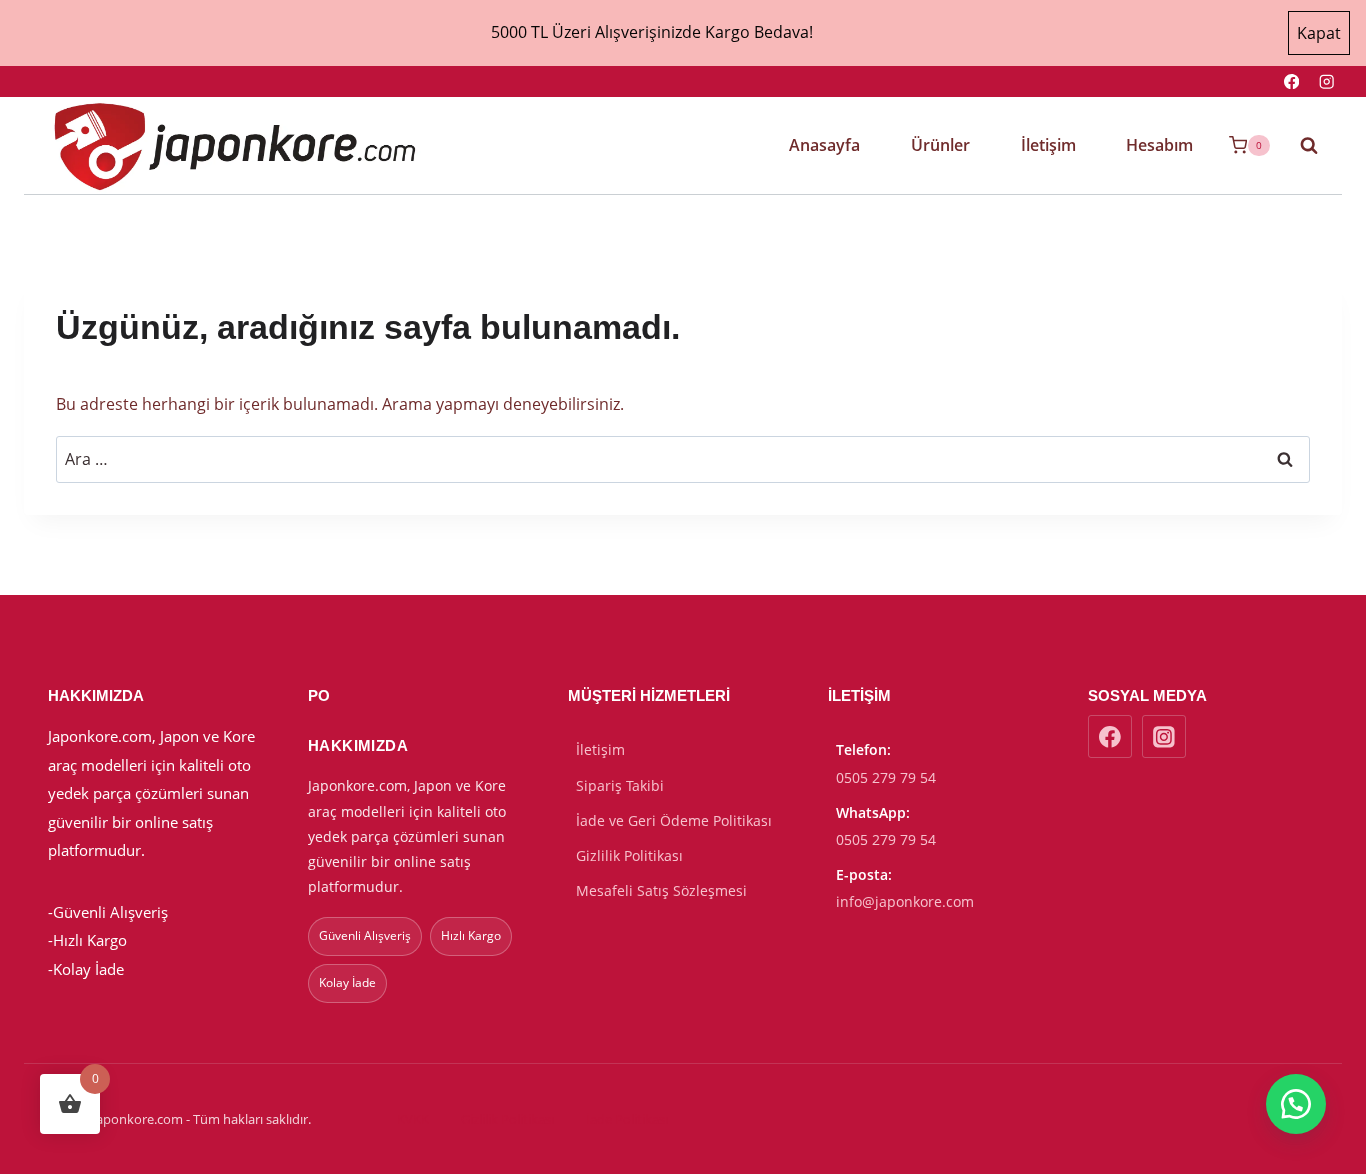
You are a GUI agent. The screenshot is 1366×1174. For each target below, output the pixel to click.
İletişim (1048, 145)
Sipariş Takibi (620, 785)
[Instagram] (1326, 81)
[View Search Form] (1299, 145)
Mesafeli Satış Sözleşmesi (661, 890)
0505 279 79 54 (886, 777)
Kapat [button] (1319, 33)
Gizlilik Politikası (629, 855)
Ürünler (940, 145)
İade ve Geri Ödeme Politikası (674, 820)
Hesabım (1159, 145)
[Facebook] (1291, 81)
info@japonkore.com (905, 901)
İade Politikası (627, 1119)
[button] (1296, 1104)
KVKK (413, 1119)
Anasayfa (824, 145)
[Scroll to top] (1216, 1145)
